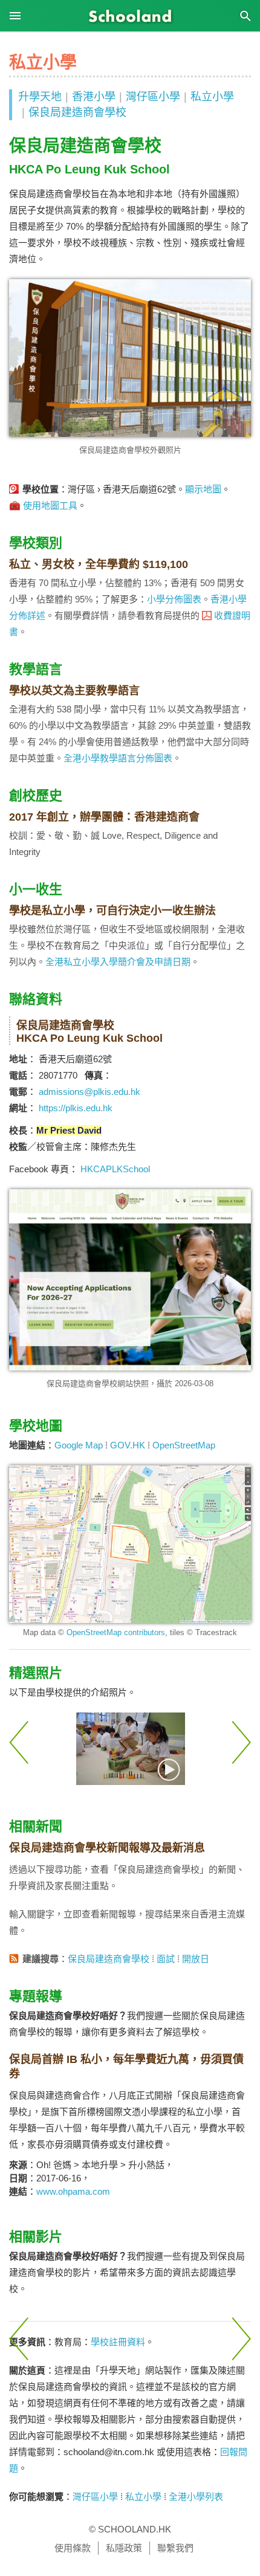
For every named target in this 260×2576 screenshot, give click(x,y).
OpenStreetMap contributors (116, 1632)
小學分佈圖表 (174, 599)
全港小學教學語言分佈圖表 (118, 758)
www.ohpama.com (73, 2191)
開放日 (196, 1959)
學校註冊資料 (118, 2342)
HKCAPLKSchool (115, 1169)
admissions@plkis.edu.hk (89, 1092)
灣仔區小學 (153, 97)
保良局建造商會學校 (77, 112)
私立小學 (212, 97)
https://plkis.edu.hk (76, 1108)
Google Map (79, 1445)
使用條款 (73, 2548)
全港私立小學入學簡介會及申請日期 (118, 962)
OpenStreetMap (184, 1445)
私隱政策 (124, 2548)
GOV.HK (128, 1445)
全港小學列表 (196, 2497)
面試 (166, 1959)
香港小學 (94, 97)
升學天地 (40, 97)
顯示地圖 (203, 489)
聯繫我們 (175, 2548)
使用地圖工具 (50, 505)
